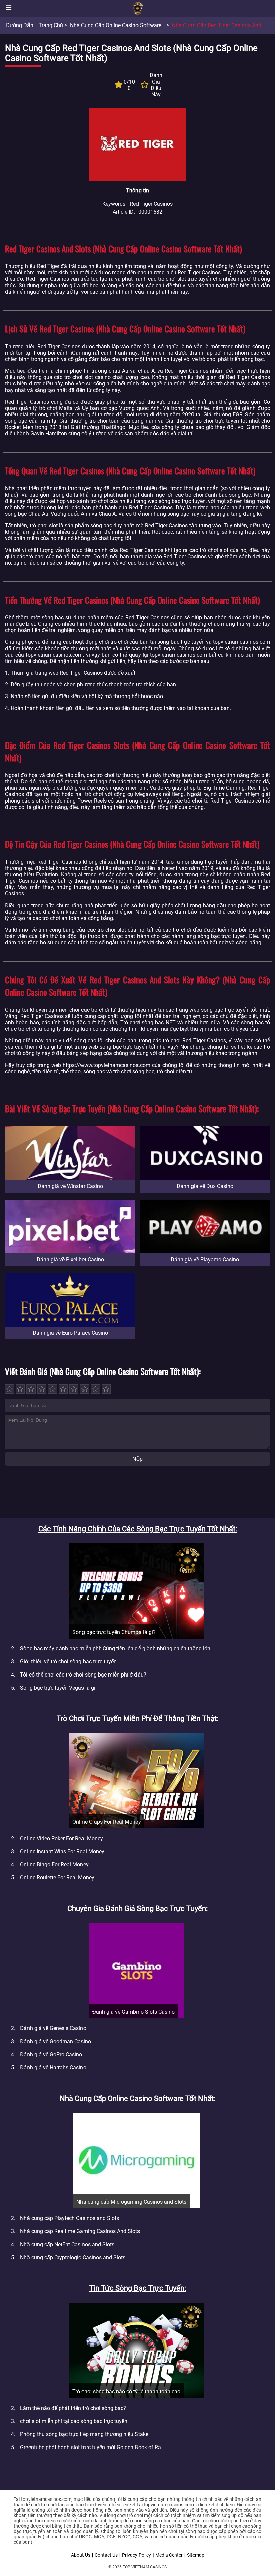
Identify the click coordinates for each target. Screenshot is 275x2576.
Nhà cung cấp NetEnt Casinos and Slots (67, 2244)
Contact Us (106, 2555)
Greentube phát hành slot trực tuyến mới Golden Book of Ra (91, 2447)
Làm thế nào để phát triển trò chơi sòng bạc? (73, 2408)
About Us (81, 2555)
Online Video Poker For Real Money (62, 1838)
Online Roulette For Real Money (57, 1878)
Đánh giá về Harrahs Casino (53, 2068)
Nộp (137, 1459)
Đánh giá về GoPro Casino (51, 2054)
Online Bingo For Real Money (54, 1865)
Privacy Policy (136, 2555)
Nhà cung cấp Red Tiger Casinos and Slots (223, 25)
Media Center (169, 2555)
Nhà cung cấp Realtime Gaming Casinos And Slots (80, 2231)
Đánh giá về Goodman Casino (56, 2041)
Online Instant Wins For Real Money (62, 1851)
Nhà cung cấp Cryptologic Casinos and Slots (73, 2257)
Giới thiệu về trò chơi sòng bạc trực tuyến (68, 1662)
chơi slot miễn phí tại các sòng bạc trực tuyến (74, 2421)
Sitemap (196, 2555)
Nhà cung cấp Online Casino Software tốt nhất (127, 25)
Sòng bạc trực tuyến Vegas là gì (58, 1688)
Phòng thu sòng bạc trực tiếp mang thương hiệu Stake (84, 2434)
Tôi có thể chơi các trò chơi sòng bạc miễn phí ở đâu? (83, 1675)
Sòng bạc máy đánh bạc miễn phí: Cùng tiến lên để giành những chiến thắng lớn (115, 1648)
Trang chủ (51, 25)
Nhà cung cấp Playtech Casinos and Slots (70, 2218)
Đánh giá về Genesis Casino (53, 2028)
